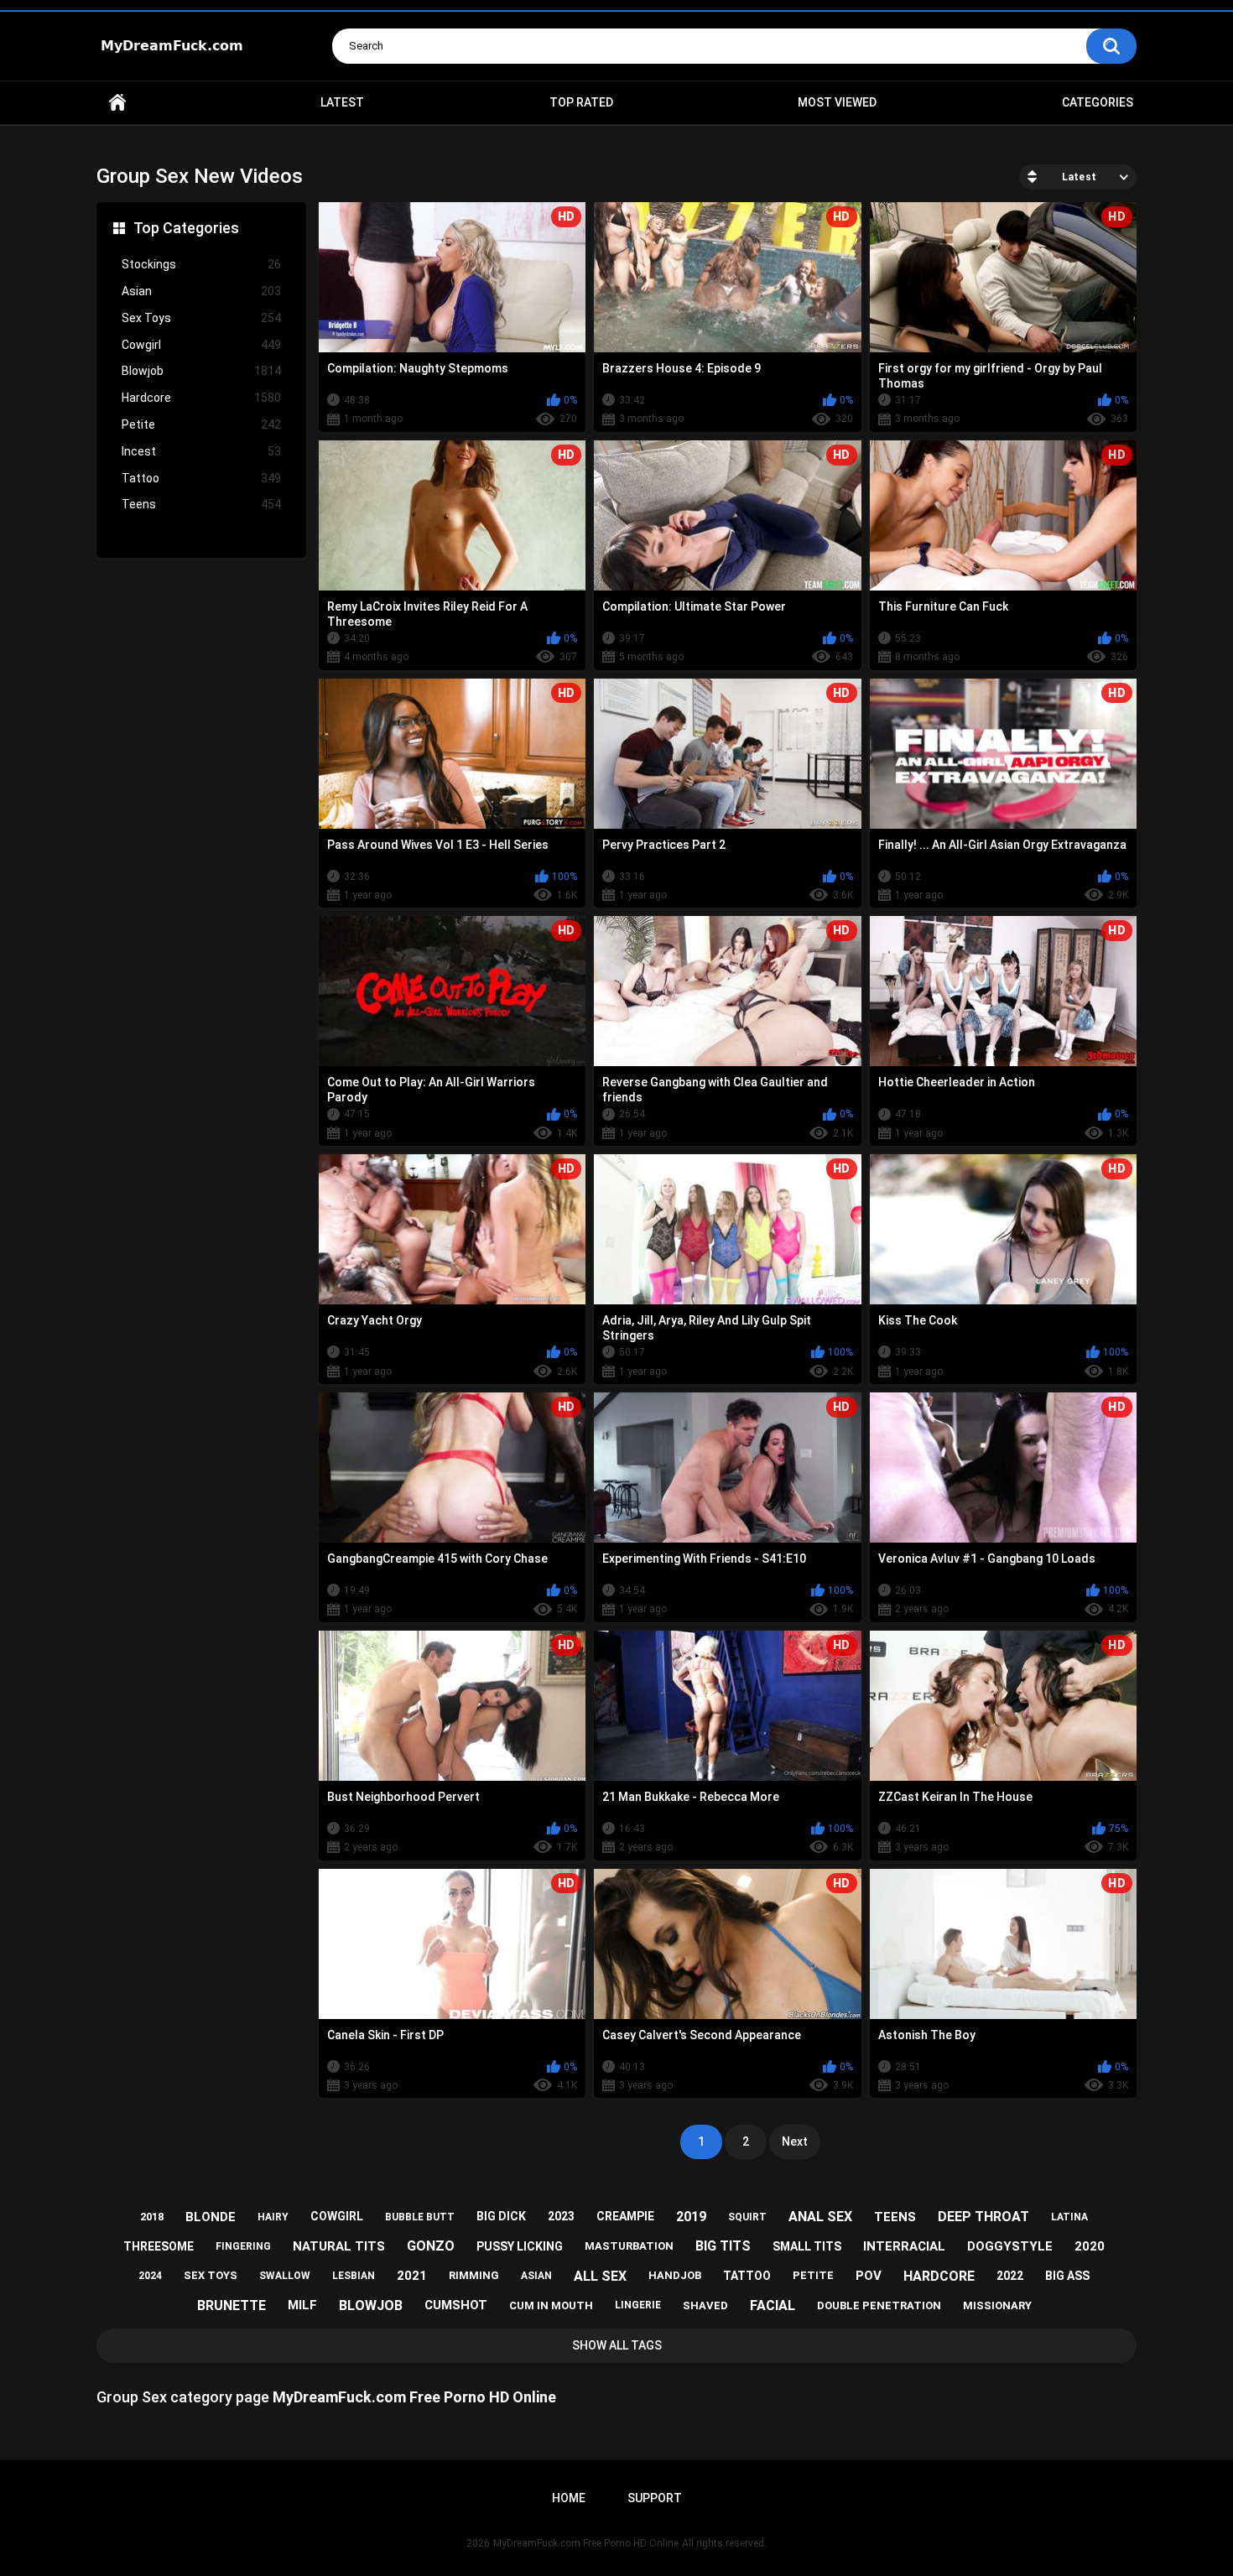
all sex (600, 2276)
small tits (807, 2246)
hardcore (939, 2276)
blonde (211, 2217)
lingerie (638, 2305)
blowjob (371, 2305)
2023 (561, 2216)
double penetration (879, 2305)
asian (536, 2276)
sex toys (211, 2275)
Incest (201, 451)
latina (1069, 2217)
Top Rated (581, 102)
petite (813, 2275)
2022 (1010, 2276)
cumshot (456, 2305)
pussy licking (520, 2246)
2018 (152, 2217)
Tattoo (201, 478)
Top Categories (186, 228)
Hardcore (201, 398)
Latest (342, 102)
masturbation (629, 2246)
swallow (285, 2276)
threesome (159, 2246)
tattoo (747, 2276)
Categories (1098, 102)
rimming (474, 2275)
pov (869, 2276)
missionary (997, 2305)
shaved (705, 2305)
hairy (273, 2217)
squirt (747, 2217)
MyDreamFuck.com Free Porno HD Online (586, 2543)
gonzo (431, 2246)
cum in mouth (551, 2305)
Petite (201, 424)
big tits (723, 2246)
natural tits (339, 2246)
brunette (232, 2305)
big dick (501, 2216)
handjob (675, 2275)
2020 (1090, 2246)
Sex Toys (201, 318)
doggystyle (1010, 2246)
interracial (904, 2246)
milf (302, 2305)
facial (773, 2305)
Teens (201, 504)
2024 (150, 2276)
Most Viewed (837, 102)
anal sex (820, 2217)
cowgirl (337, 2216)
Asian (201, 291)
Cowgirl (201, 345)
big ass (1067, 2276)
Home (117, 103)
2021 (412, 2276)
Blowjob (201, 371)
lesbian (354, 2276)
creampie (625, 2216)
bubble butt (420, 2217)
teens (895, 2217)
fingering (243, 2246)
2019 (691, 2217)
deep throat (983, 2217)
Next (795, 2141)
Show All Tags (617, 2345)
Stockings (201, 264)
